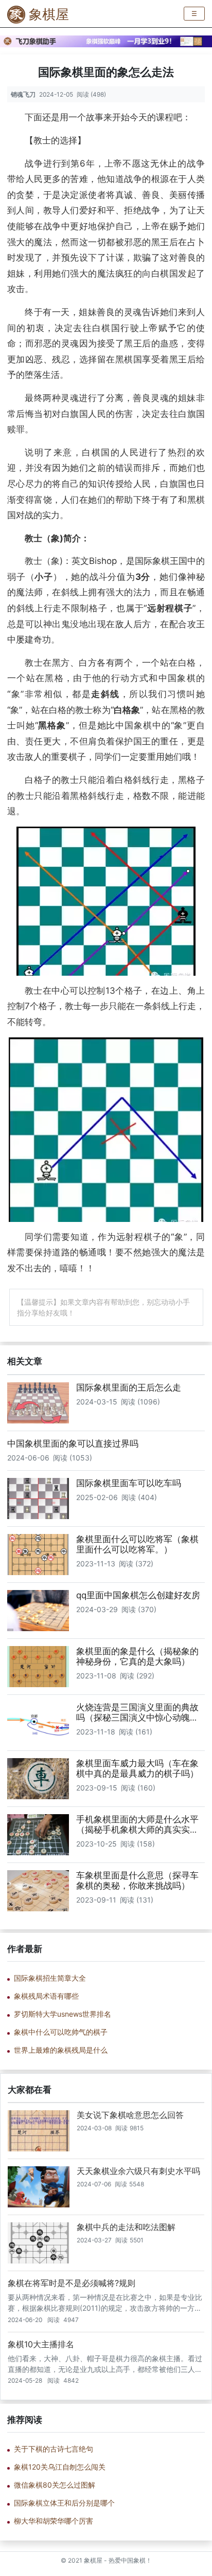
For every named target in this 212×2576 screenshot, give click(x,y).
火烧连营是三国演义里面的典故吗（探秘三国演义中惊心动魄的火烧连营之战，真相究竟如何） (137, 1718)
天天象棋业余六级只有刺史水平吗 (138, 2171)
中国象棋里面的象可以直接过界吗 (73, 1444)
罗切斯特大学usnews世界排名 (63, 2014)
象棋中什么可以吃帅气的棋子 (61, 2032)
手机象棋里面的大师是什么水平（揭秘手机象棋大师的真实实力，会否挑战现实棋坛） (137, 1830)
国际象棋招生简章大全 (50, 1978)
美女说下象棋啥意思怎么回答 (130, 2115)
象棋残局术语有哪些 (46, 1996)
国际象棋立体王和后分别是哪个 (64, 2503)
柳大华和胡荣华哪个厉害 (54, 2521)
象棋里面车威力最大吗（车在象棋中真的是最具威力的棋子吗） (137, 1768)
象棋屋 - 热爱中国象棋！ (118, 2561)
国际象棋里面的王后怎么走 (129, 1387)
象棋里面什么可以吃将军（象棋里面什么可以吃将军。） (137, 1544)
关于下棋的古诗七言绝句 (54, 2449)
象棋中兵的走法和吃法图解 (126, 2227)
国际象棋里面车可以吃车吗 (129, 1483)
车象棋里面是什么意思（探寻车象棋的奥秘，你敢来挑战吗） (137, 1880)
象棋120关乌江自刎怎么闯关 (60, 2467)
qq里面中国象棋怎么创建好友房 (138, 1595)
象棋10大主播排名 (41, 2344)
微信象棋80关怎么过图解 (55, 2485)
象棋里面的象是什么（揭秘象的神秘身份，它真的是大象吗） (137, 1656)
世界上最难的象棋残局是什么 (61, 2050)
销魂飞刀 (23, 94)
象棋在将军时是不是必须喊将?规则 (72, 2283)
